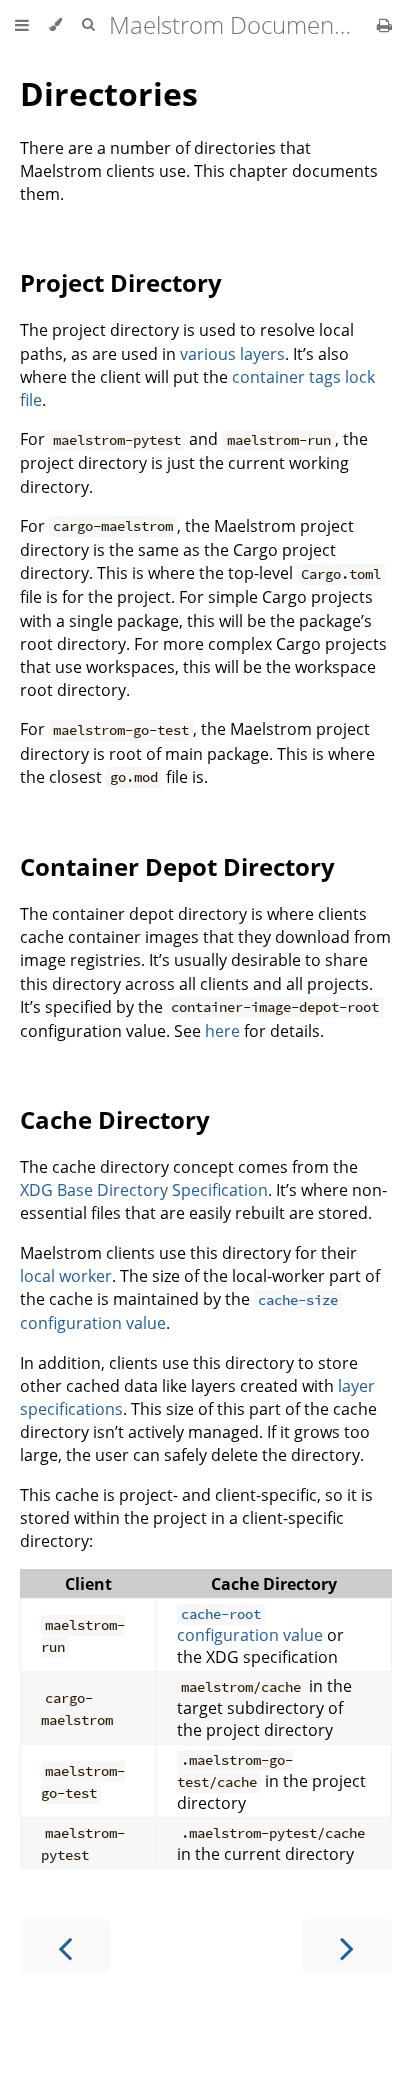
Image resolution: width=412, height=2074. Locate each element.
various (208, 354)
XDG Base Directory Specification (144, 1190)
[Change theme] (55, 25)
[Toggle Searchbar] (88, 25)
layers (262, 354)
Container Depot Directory (177, 866)
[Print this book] (384, 25)
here (222, 1031)
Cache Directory (115, 1119)
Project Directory (121, 282)
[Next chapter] (347, 1946)
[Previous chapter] (65, 1946)
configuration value (250, 1625)
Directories (109, 93)
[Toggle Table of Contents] (22, 25)
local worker (66, 1276)
